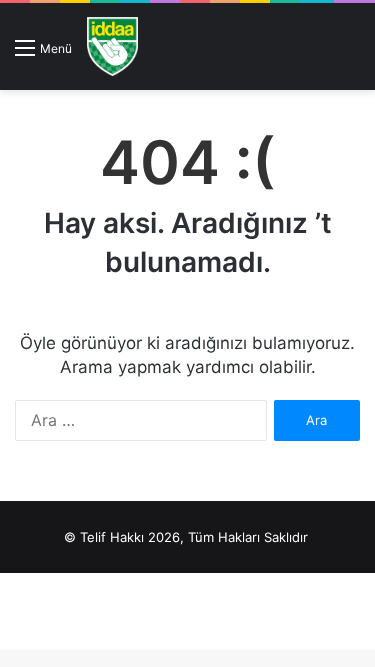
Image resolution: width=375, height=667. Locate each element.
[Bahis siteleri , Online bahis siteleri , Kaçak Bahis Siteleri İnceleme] (112, 46)
